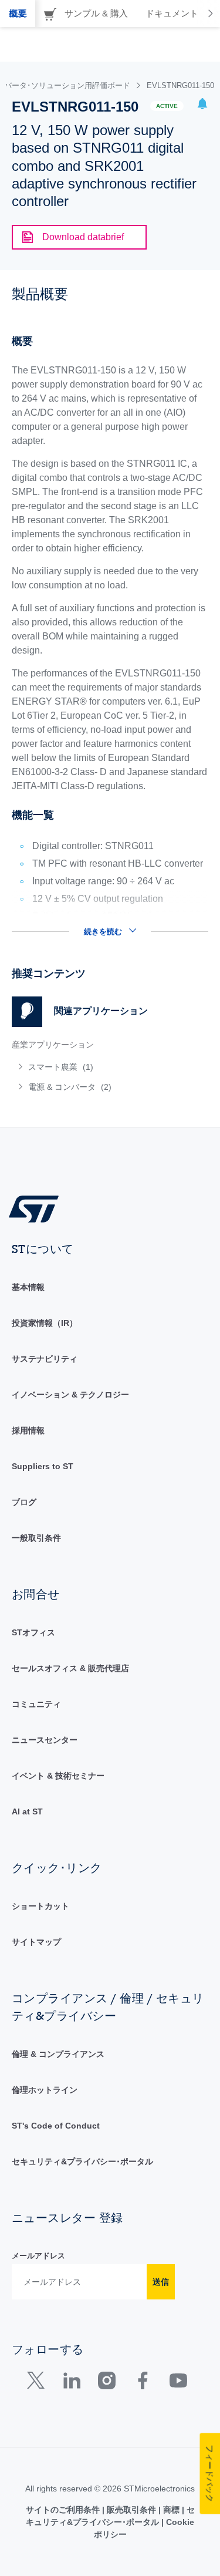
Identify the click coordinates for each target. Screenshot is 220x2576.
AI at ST (27, 1811)
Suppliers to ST (43, 1466)
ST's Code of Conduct (56, 2126)
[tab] (18, 14)
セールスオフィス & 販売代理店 (70, 1668)
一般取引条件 (36, 1538)
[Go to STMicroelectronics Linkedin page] (71, 2383)
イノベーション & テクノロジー (70, 1395)
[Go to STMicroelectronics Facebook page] (142, 2383)
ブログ (24, 1502)
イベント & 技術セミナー (58, 1776)
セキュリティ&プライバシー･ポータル (82, 2161)
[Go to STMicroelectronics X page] (38, 2383)
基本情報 (28, 1287)
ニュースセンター (45, 1740)
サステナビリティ (45, 1359)
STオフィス (33, 1632)
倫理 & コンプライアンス (58, 2054)
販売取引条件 (131, 2510)
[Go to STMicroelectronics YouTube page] (178, 2383)
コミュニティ (36, 1704)
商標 (171, 2510)
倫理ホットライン (45, 2090)
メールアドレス (38, 2256)
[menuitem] (97, 1067)
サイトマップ (36, 1942)
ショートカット (40, 1906)
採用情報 (28, 1430)
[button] (202, 105)
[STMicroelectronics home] (38, 1208)
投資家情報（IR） (45, 1323)
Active (167, 106)
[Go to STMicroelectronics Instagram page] (106, 2383)
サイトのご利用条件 (64, 2510)
